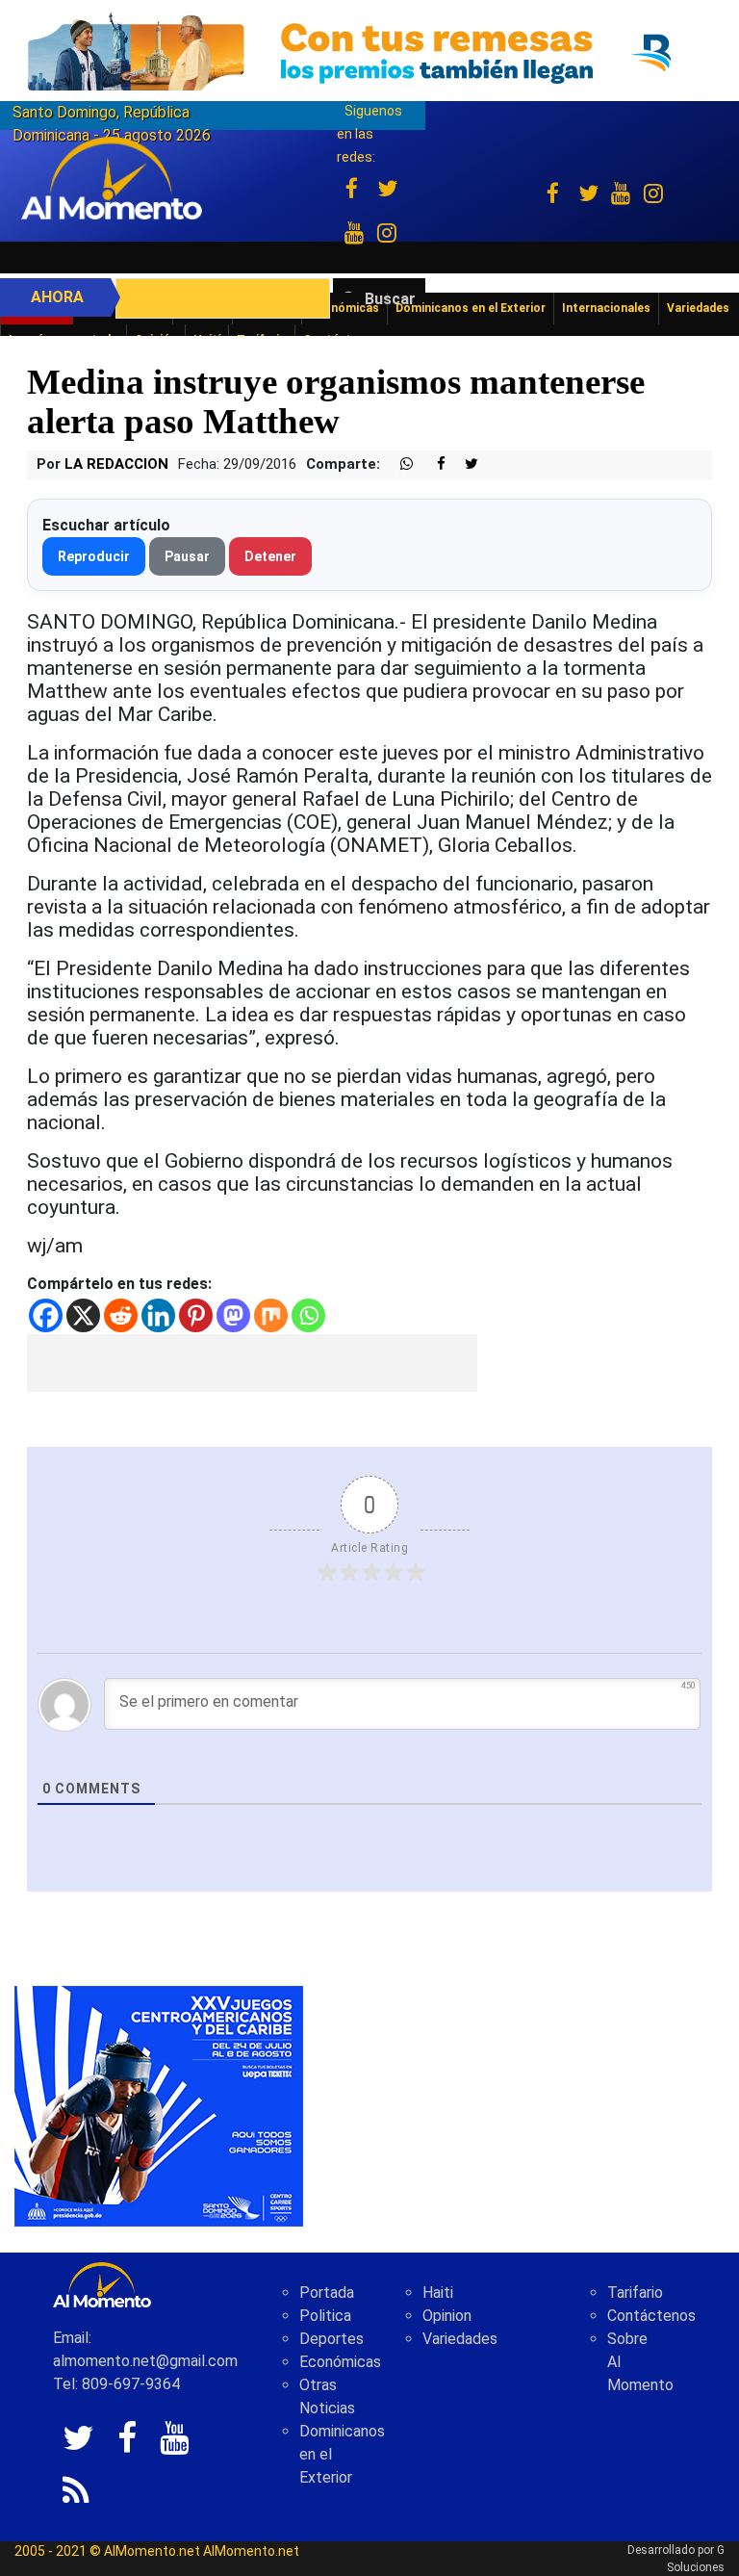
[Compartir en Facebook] (431, 464)
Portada (327, 2293)
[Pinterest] (196, 1315)
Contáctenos (651, 2316)
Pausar (187, 556)
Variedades (460, 2339)
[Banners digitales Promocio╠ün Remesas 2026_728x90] (369, 52)
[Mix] (271, 1315)
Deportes (331, 2339)
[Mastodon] (233, 1315)
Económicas (340, 2362)
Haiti (438, 2293)
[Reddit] (121, 1315)
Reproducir (94, 556)
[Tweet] (464, 464)
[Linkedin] (158, 1315)
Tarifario (635, 2293)
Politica (325, 2316)
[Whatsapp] (308, 1315)
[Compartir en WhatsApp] (398, 464)
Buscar (390, 299)
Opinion (447, 2316)
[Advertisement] (252, 1363)
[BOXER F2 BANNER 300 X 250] (159, 2106)
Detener (270, 556)
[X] (83, 1315)
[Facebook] (46, 1315)
